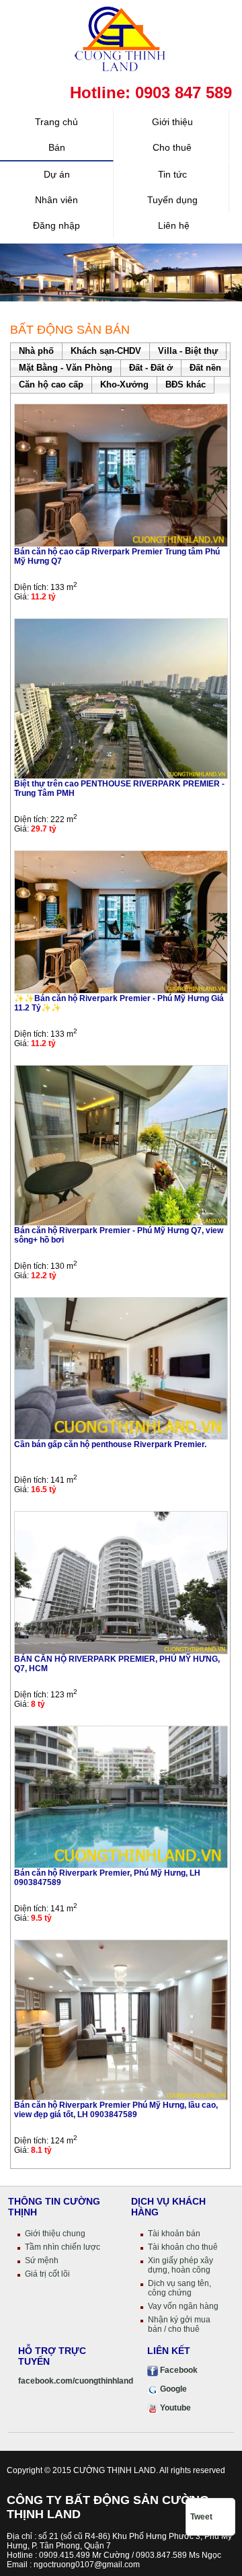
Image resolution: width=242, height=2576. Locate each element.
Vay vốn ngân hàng (183, 2306)
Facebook (178, 2370)
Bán (57, 147)
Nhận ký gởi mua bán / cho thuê (179, 2324)
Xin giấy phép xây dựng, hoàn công (180, 2265)
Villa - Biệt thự (188, 351)
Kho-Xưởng (124, 384)
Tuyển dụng (172, 200)
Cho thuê (172, 147)
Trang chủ (56, 122)
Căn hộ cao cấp (51, 384)
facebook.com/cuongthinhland (76, 2381)
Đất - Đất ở (151, 368)
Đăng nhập (56, 225)
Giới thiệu (172, 122)
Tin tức (172, 174)
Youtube (174, 2408)
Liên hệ (172, 225)
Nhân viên (56, 200)
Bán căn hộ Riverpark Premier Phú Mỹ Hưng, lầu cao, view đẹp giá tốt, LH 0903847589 (116, 2110)
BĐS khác (186, 384)
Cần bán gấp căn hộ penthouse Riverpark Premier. (110, 1444)
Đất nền (205, 368)
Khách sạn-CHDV (106, 351)
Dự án (57, 174)
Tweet (201, 2517)
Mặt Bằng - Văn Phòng (66, 368)
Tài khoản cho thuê (183, 2247)
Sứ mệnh (42, 2260)
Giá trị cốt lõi (47, 2274)
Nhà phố (36, 351)
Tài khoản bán (174, 2234)
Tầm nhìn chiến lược (63, 2247)
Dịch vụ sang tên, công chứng (179, 2288)
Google (172, 2389)
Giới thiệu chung (55, 2234)
